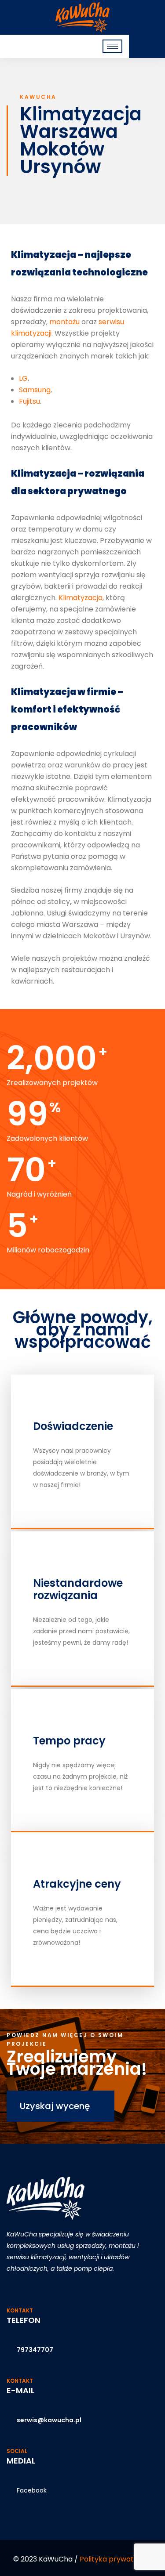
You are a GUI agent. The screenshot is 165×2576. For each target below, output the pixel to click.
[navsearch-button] (143, 46)
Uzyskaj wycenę (56, 2106)
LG (23, 378)
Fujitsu (29, 401)
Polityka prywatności (116, 2559)
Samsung (35, 390)
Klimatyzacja (81, 598)
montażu (65, 322)
